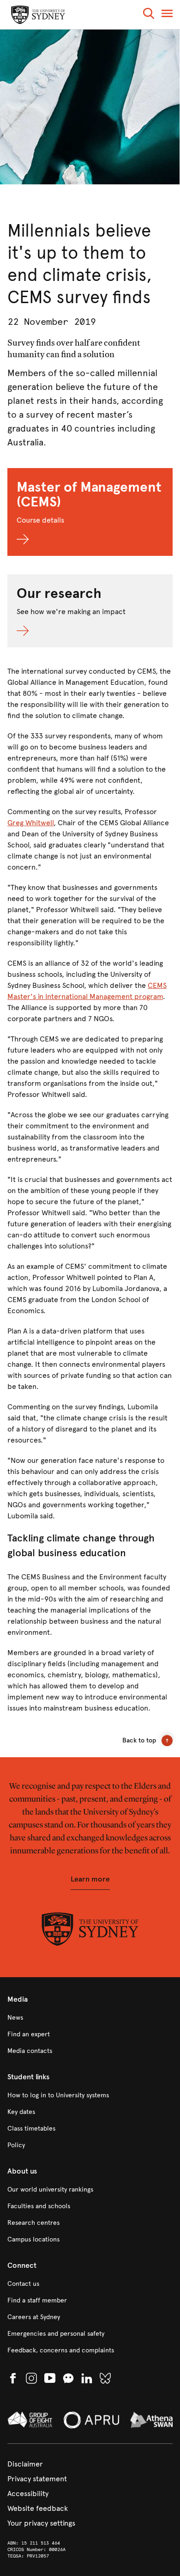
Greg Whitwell (30, 823)
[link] (90, 2018)
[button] (149, 15)
